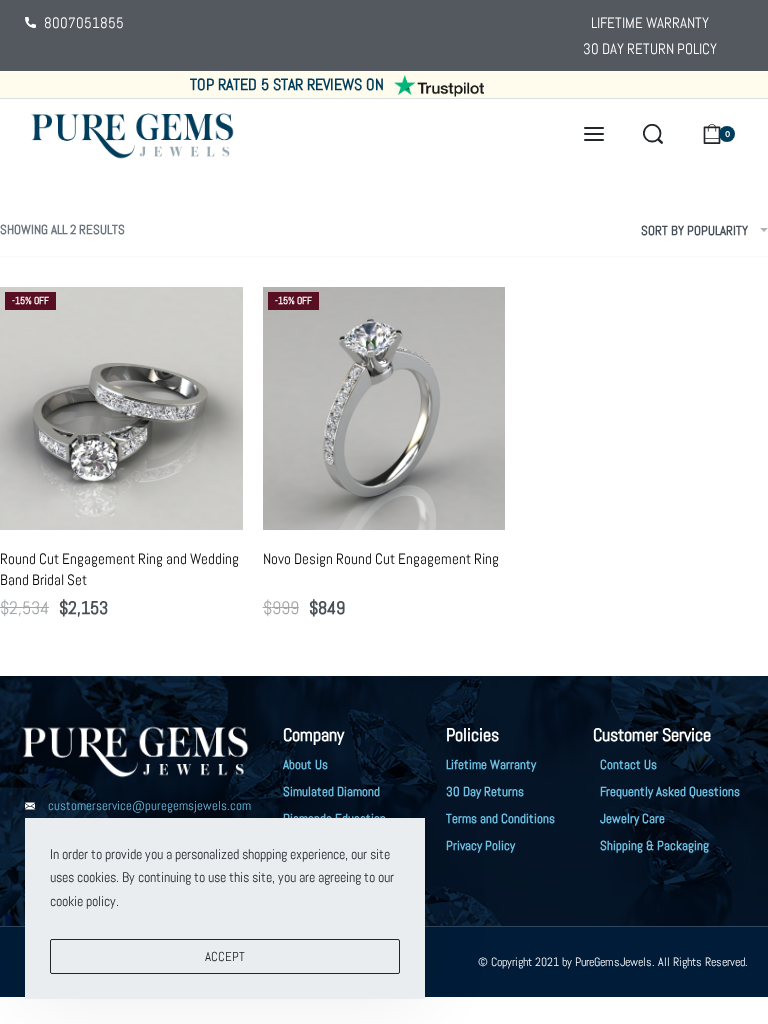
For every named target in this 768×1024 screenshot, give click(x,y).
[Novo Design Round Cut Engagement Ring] (384, 408)
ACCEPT (225, 956)
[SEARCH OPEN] (653, 134)
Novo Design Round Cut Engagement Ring (381, 558)
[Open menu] (594, 134)
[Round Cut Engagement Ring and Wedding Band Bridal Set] (121, 408)
